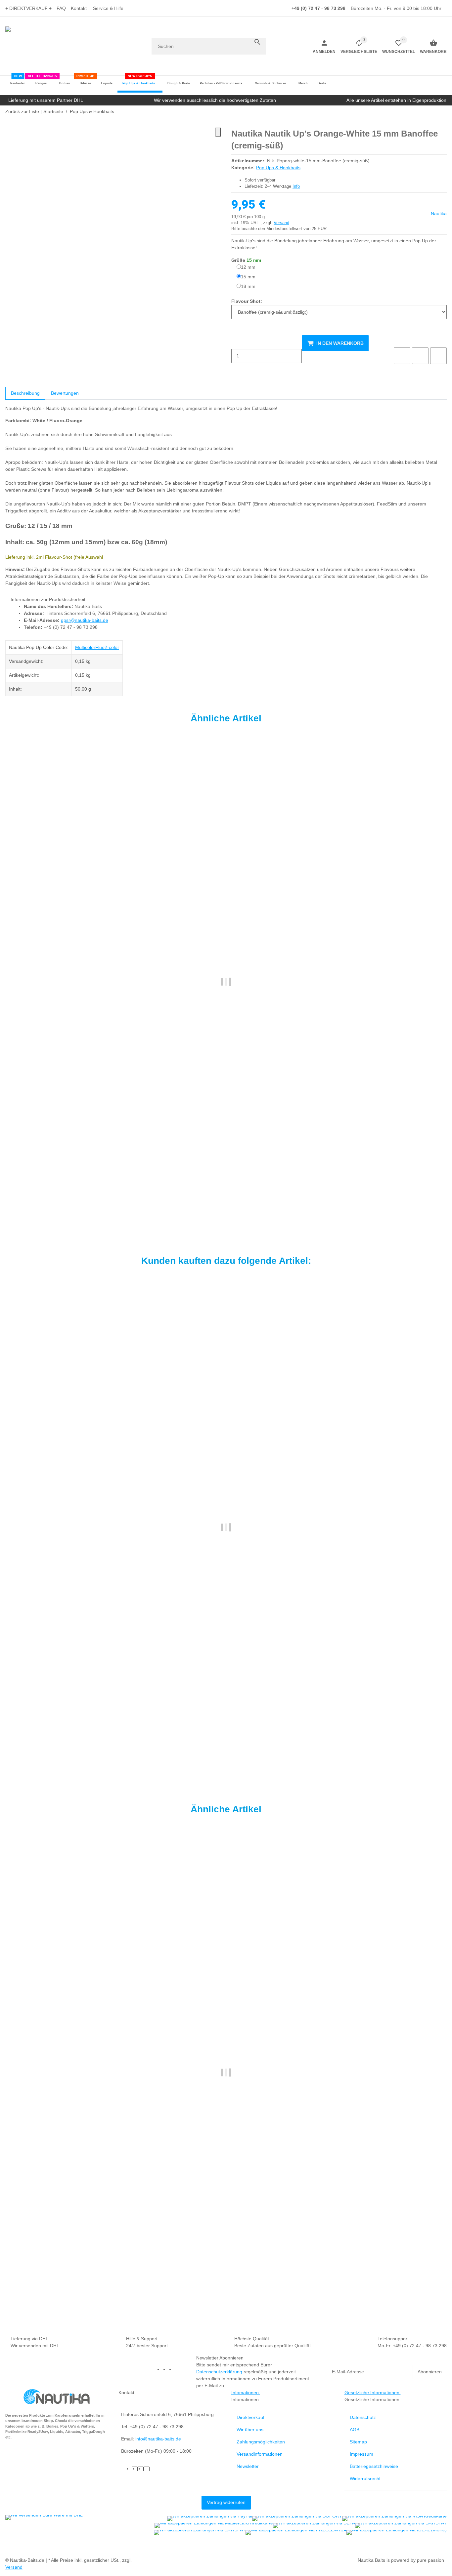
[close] (218, 132)
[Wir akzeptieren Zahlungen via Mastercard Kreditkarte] (214, 2525)
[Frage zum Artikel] (438, 356)
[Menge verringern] (237, 342)
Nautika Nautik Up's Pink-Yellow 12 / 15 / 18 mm (58, 2290)
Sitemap (358, 2442)
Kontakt (79, 8)
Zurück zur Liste (22, 111)
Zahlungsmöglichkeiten (261, 2442)
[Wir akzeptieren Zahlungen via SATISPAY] (401, 2525)
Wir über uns (250, 2430)
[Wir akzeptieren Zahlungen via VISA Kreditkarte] (394, 2518)
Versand (281, 223)
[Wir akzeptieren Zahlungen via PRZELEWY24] (296, 2532)
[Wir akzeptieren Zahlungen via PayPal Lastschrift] (210, 2518)
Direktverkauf (250, 2417)
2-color (112, 647)
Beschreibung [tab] (25, 393)
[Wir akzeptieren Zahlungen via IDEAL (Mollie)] (397, 2532)
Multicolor (85, 647)
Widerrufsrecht (365, 2478)
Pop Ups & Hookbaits (278, 168)
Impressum (362, 2454)
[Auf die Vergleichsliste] (402, 356)
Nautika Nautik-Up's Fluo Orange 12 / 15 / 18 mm (59, 1199)
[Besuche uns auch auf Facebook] (165, 2369)
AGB (355, 2430)
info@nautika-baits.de (158, 2439)
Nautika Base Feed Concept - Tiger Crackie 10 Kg (59, 1741)
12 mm (248, 267)
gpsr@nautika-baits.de (85, 620)
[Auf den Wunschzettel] (420, 356)
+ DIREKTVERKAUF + (28, 8)
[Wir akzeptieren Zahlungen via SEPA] (314, 2525)
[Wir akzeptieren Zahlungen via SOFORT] (297, 2518)
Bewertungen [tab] (65, 393)
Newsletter (248, 2466)
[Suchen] (257, 42)
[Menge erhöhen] (237, 370)
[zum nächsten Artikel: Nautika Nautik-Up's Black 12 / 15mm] (442, 112)
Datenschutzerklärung (219, 2372)
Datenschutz (363, 2417)
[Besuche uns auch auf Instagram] (177, 2369)
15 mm (248, 277)
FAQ (61, 8)
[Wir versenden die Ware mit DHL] (44, 2517)
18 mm (248, 286)
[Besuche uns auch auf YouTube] (171, 2369)
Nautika (439, 214)
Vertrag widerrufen (226, 2502)
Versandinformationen (260, 2454)
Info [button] (296, 186)
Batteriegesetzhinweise (374, 2466)
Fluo (100, 647)
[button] (110, 8)
